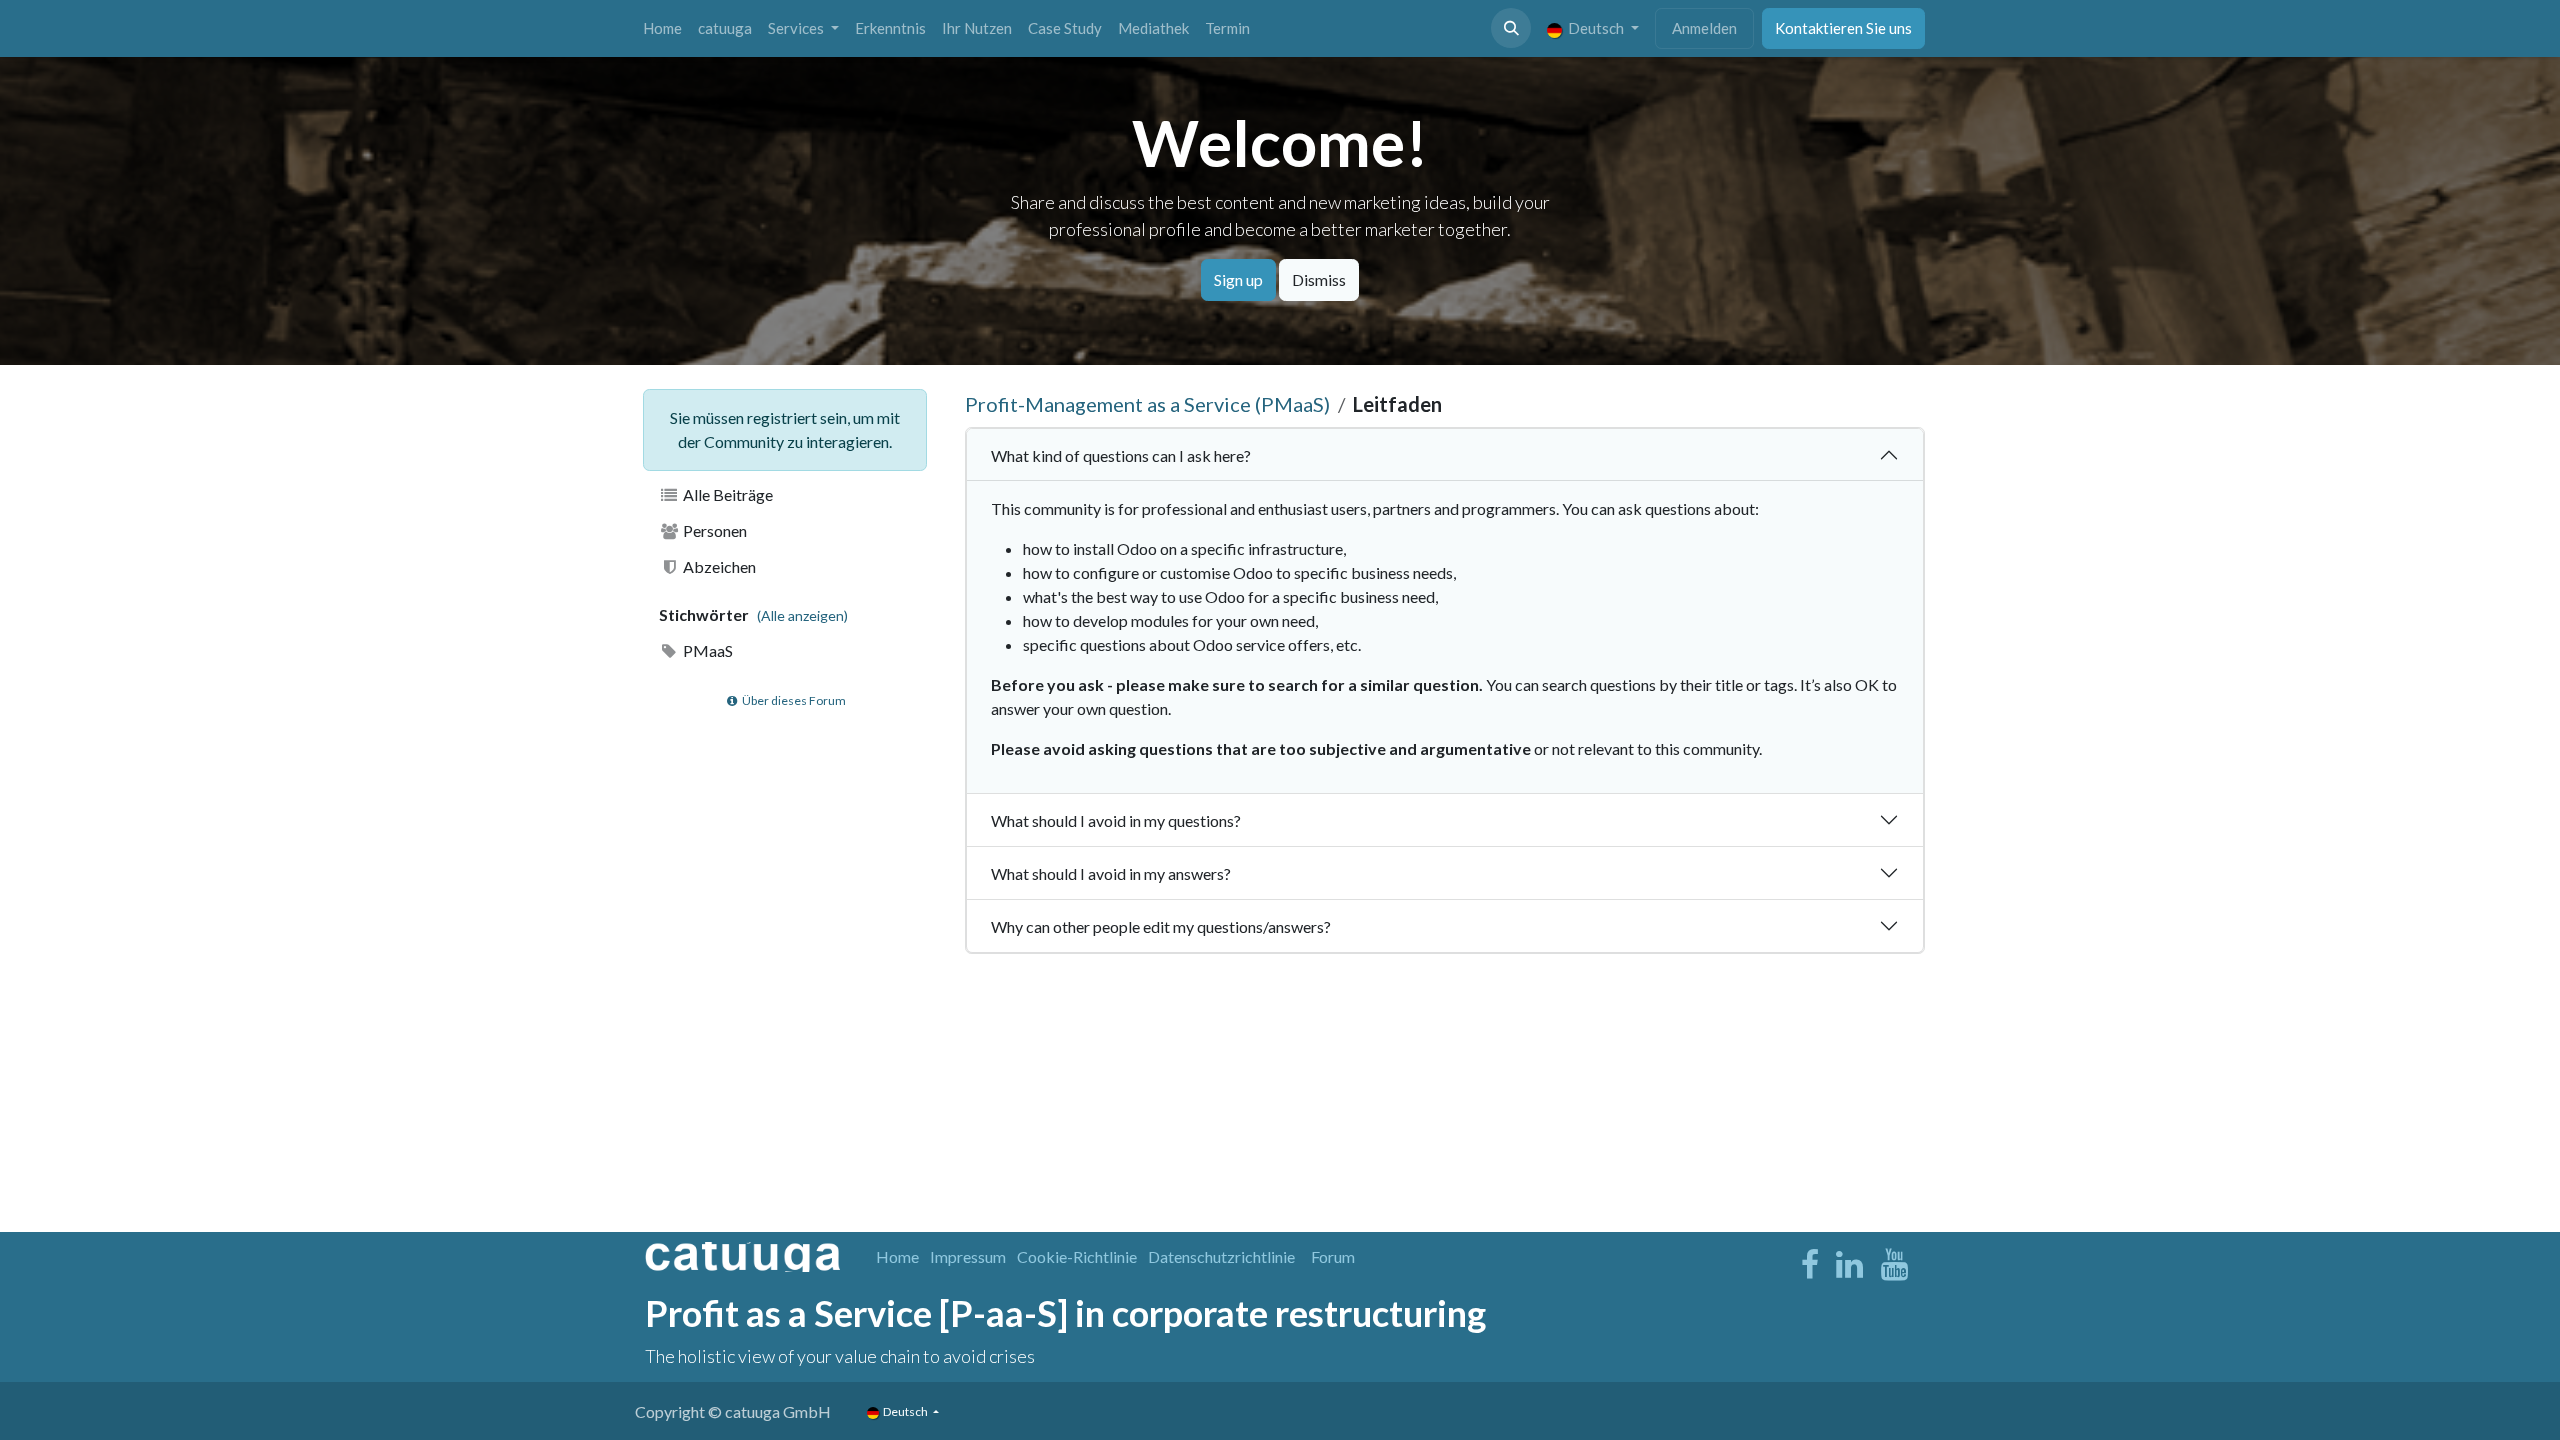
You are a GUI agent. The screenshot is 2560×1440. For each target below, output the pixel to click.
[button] (1511, 28)
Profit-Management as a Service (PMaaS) (1147, 404)
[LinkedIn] (1849, 1265)
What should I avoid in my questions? (1116, 820)
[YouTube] (1894, 1265)
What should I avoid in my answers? (1111, 873)
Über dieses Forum (793, 700)
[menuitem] (662, 28)
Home (897, 1256)
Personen (713, 530)
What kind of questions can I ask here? (1121, 455)
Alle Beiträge (726, 494)
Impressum (968, 1256)
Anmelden (1704, 28)
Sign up (1238, 279)
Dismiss (1319, 279)
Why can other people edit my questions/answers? (1161, 926)
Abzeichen (718, 566)
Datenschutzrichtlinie (1221, 1256)
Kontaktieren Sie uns (1843, 28)
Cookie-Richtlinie (1077, 1256)
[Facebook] (1810, 1265)
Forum (1333, 1256)
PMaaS (706, 650)
